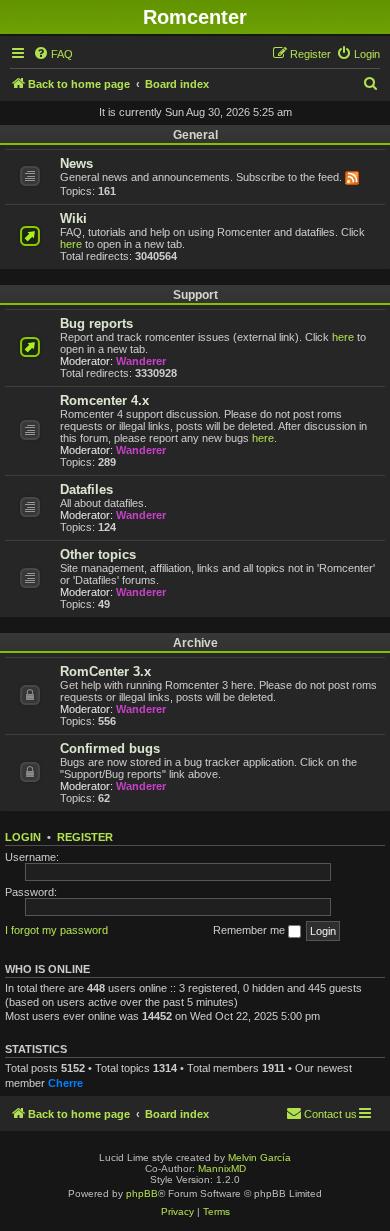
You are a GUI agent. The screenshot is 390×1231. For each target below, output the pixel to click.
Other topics (98, 554)
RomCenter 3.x (105, 671)
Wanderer (141, 361)
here (71, 244)
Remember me (250, 930)
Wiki (73, 218)
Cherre (65, 1083)
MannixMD (222, 1168)
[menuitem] (53, 54)
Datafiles (86, 489)
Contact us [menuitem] (330, 1114)
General (195, 135)
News (76, 163)
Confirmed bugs (110, 748)
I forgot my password (56, 930)
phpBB (142, 1193)
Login (23, 837)
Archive (195, 643)
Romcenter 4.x (104, 400)
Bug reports (96, 323)
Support (195, 295)
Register (85, 837)
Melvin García (259, 1157)
